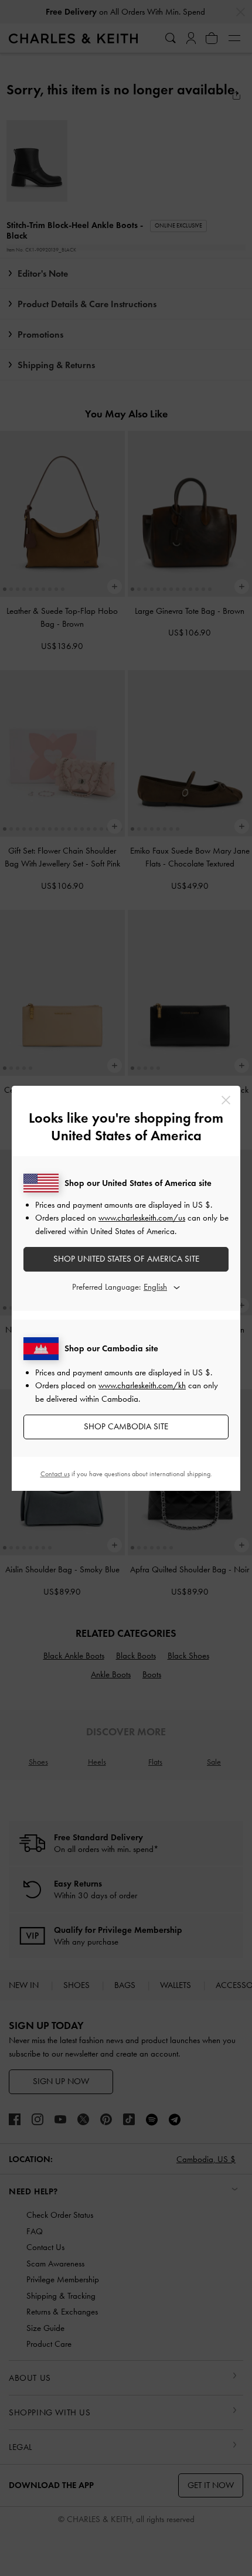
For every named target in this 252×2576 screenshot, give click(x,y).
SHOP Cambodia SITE (126, 1426)
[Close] (226, 1100)
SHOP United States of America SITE (126, 1259)
